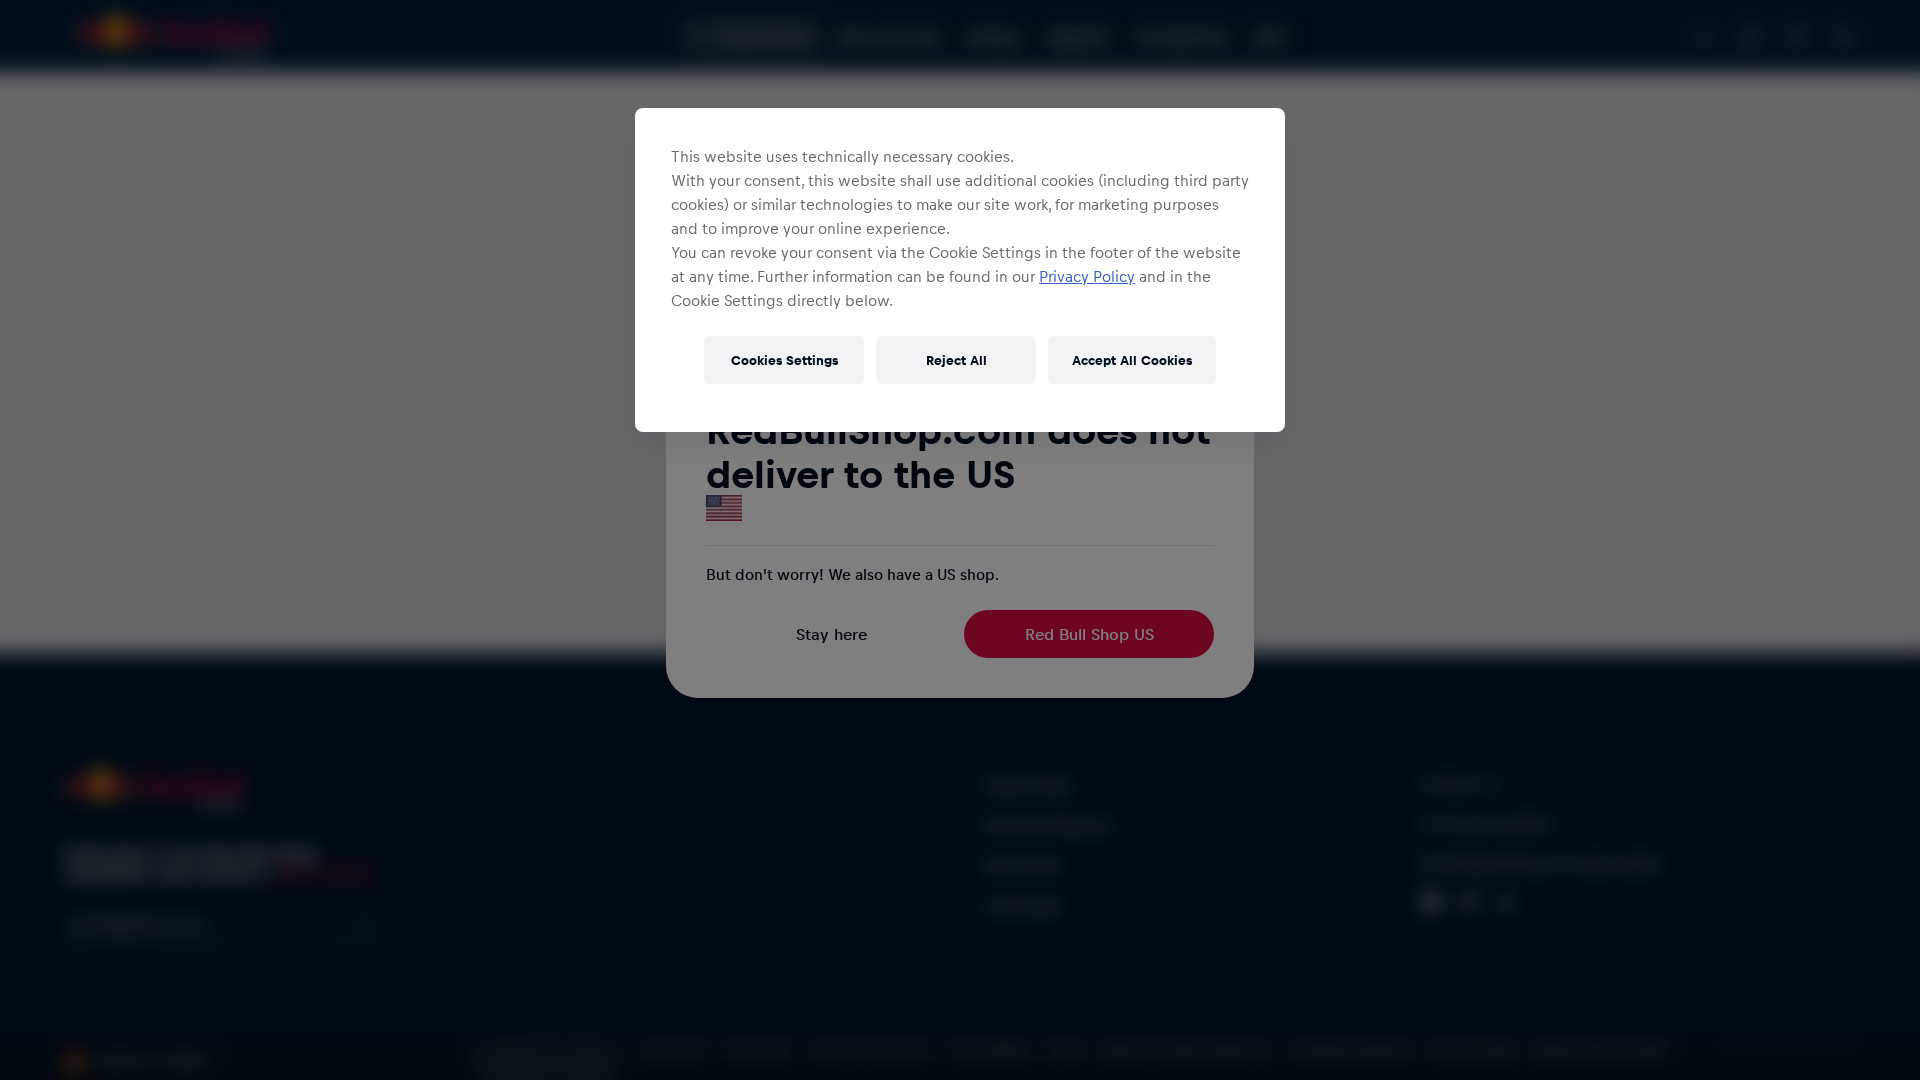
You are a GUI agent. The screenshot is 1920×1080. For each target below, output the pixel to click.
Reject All (956, 359)
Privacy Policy (1087, 276)
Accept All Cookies (1132, 359)
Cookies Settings (784, 359)
